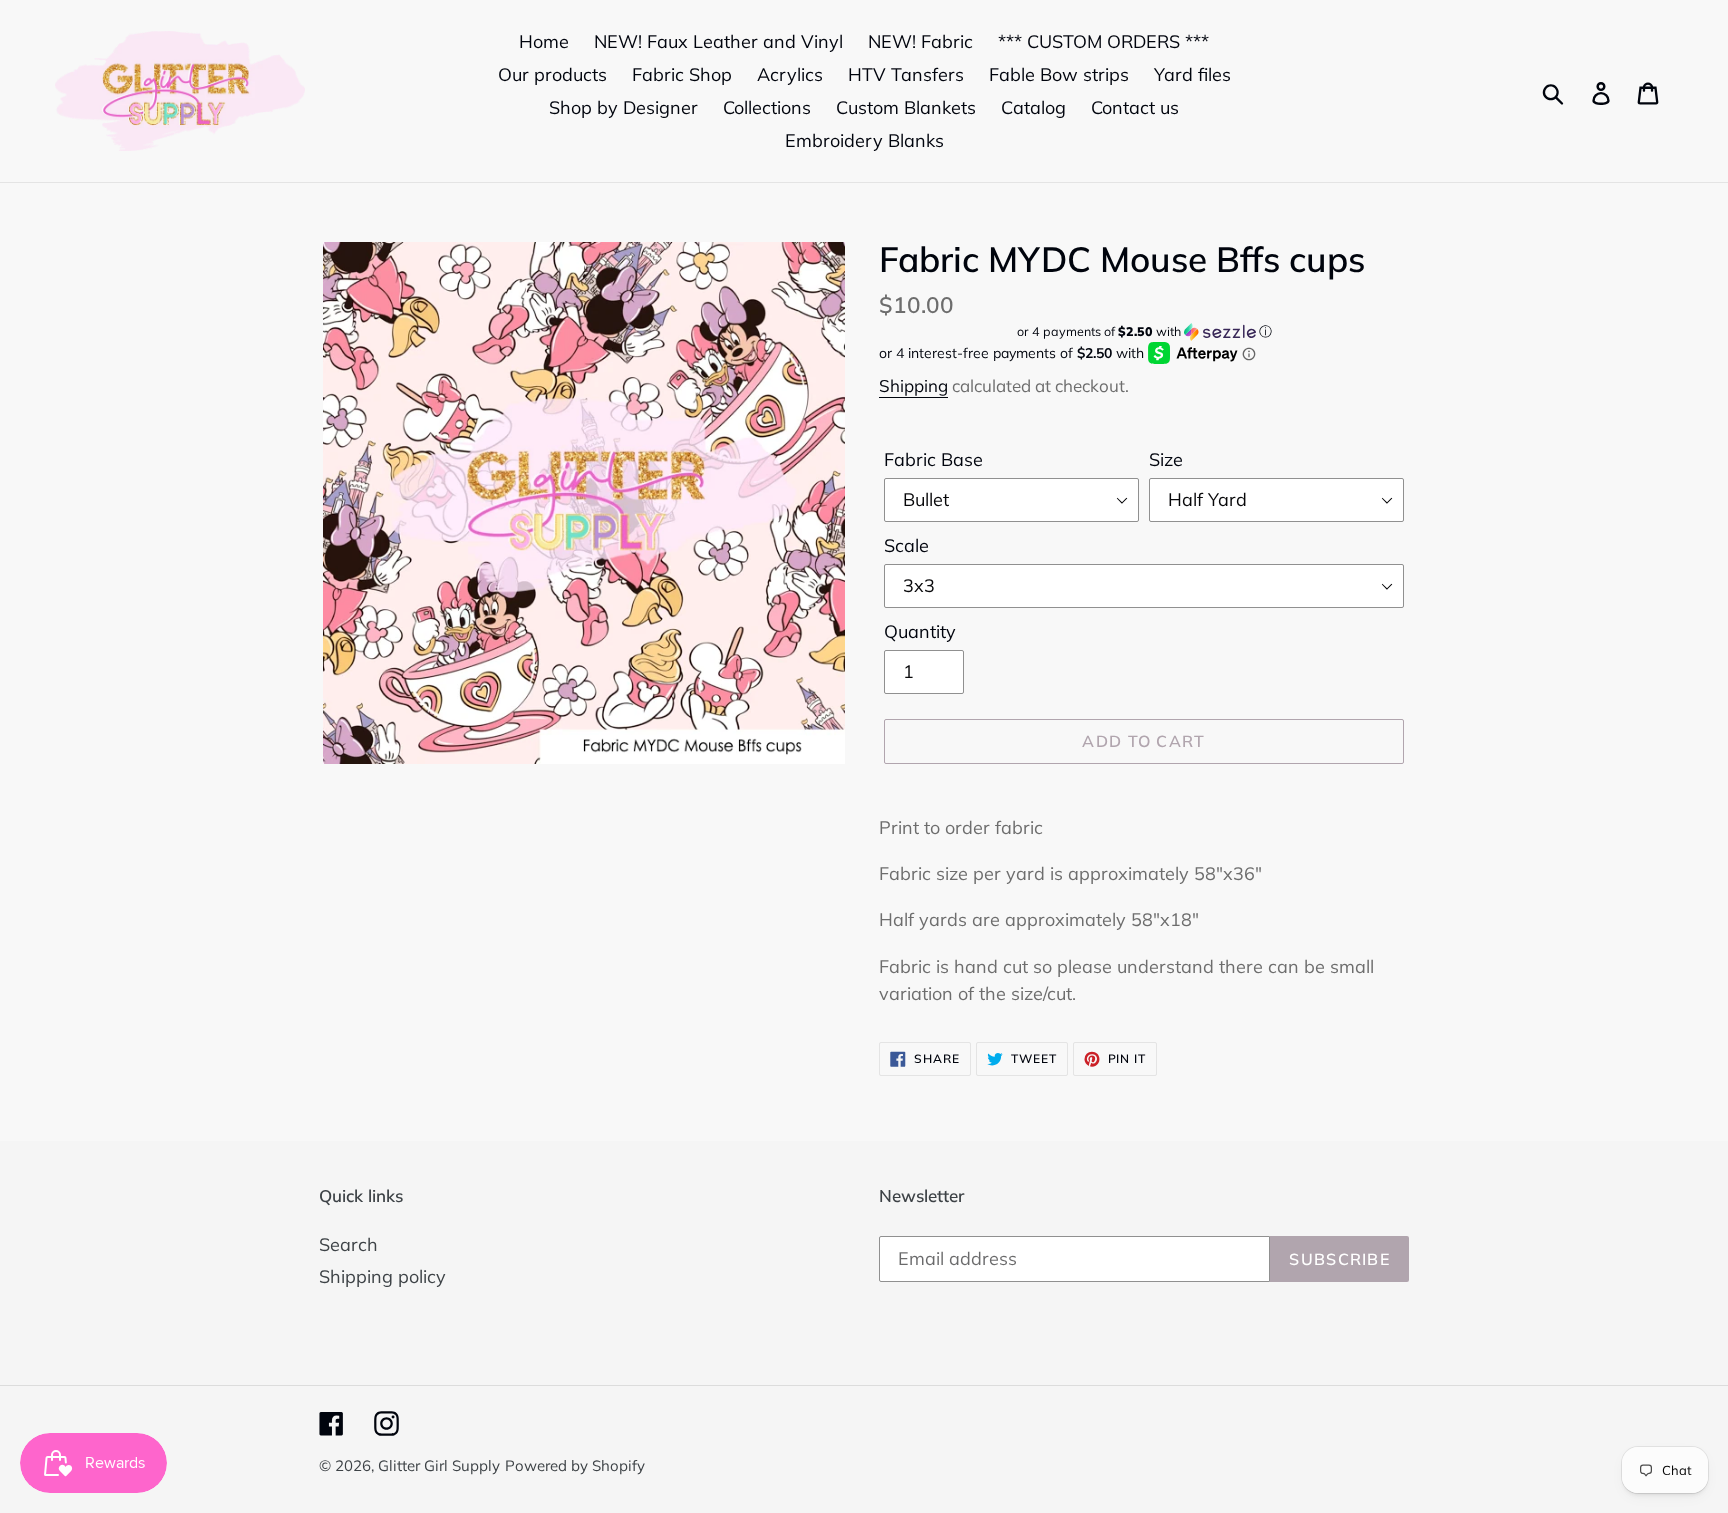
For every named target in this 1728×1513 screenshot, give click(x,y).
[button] (1144, 331)
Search (348, 1244)
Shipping (913, 385)
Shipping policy (382, 1276)
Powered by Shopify (575, 1465)
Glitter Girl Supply (439, 1465)
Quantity (920, 631)
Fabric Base (933, 459)
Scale (906, 545)
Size (1166, 459)
